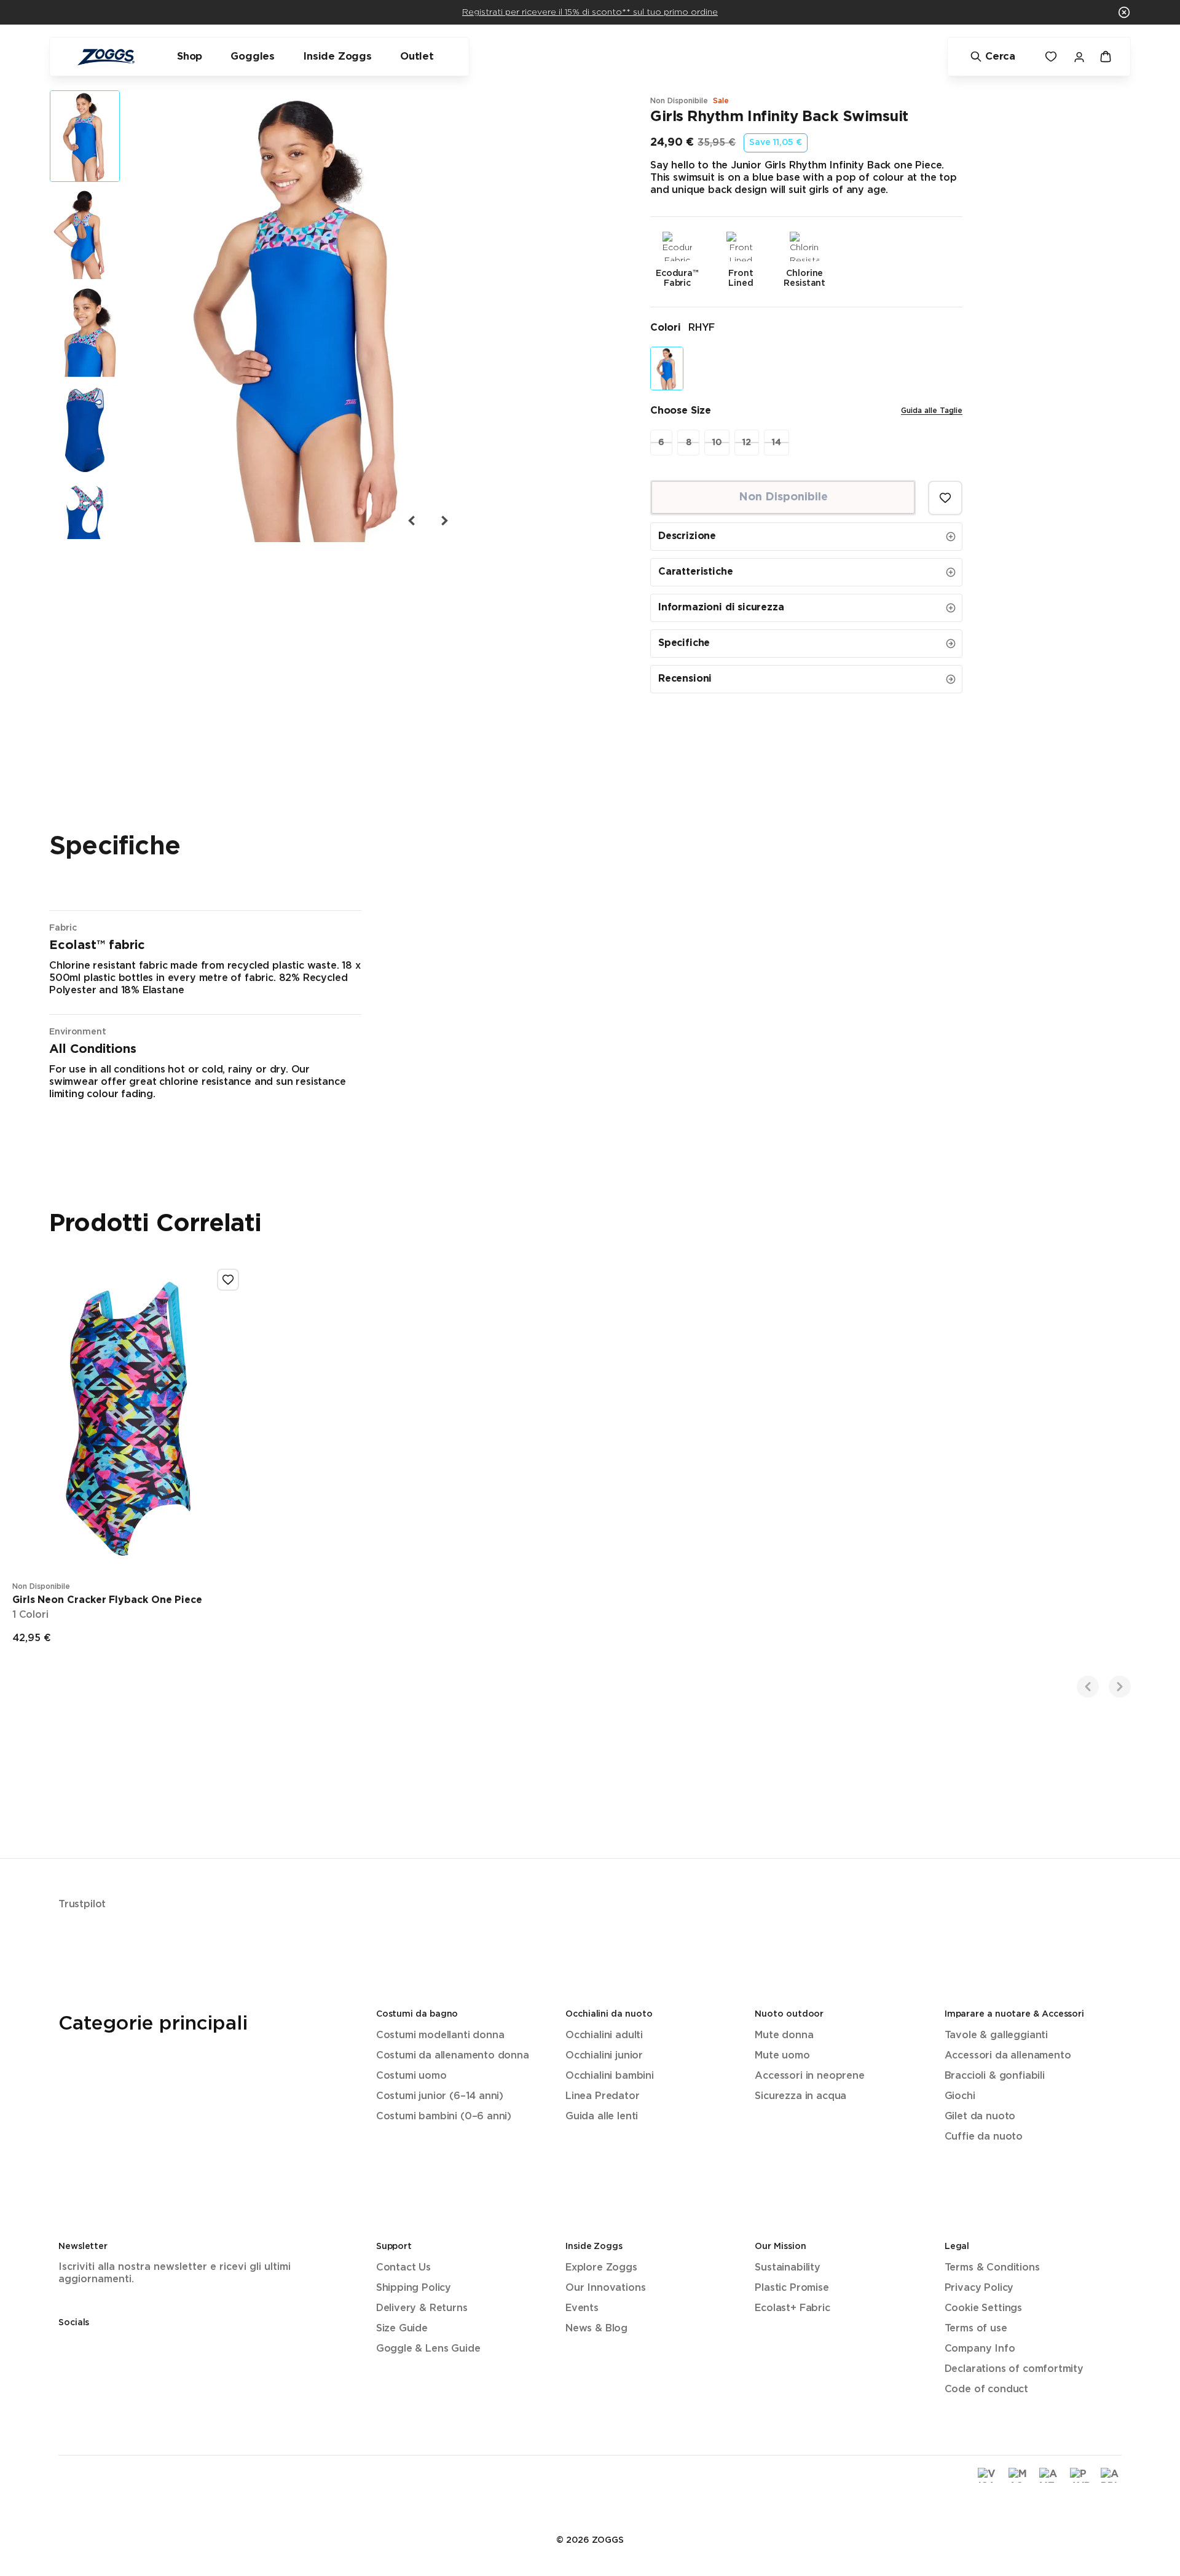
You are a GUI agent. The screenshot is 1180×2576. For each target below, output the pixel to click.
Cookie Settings (983, 2308)
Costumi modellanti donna (440, 2035)
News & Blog (596, 2329)
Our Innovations (605, 2288)
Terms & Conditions (992, 2268)
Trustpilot (82, 1904)
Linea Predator (603, 2096)
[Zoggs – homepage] (106, 57)
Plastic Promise (792, 2288)
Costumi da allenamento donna (453, 2056)
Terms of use (976, 2329)
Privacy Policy (979, 2288)
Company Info (980, 2349)
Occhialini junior (604, 2056)
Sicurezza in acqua (800, 2096)
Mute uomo (782, 2056)
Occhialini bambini (610, 2076)
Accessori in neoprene (809, 2076)
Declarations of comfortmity (1014, 2369)
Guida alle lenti (602, 2117)
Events (582, 2308)
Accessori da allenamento (1008, 2056)
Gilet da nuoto (980, 2117)
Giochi (960, 2096)
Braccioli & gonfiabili (995, 2076)
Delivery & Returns (422, 2308)
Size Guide (402, 2329)
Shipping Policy (414, 2288)
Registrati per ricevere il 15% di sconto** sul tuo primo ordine (590, 12)
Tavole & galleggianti (996, 2035)
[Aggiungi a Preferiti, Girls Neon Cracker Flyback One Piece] (228, 1280)
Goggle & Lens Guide (428, 2349)
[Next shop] (1120, 1687)
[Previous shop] (1088, 1687)
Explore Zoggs (601, 2268)
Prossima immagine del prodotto (444, 521)
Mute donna (784, 2035)
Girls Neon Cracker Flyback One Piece (107, 1600)
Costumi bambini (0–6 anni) (444, 2117)
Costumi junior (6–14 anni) (440, 2096)
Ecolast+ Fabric (792, 2308)
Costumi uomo (411, 2076)
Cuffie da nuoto (984, 2137)
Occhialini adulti (604, 2035)
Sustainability (788, 2268)
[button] (1124, 12)
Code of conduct (986, 2389)
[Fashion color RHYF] (667, 368)
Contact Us (403, 2268)
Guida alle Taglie (932, 411)
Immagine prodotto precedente (412, 521)
